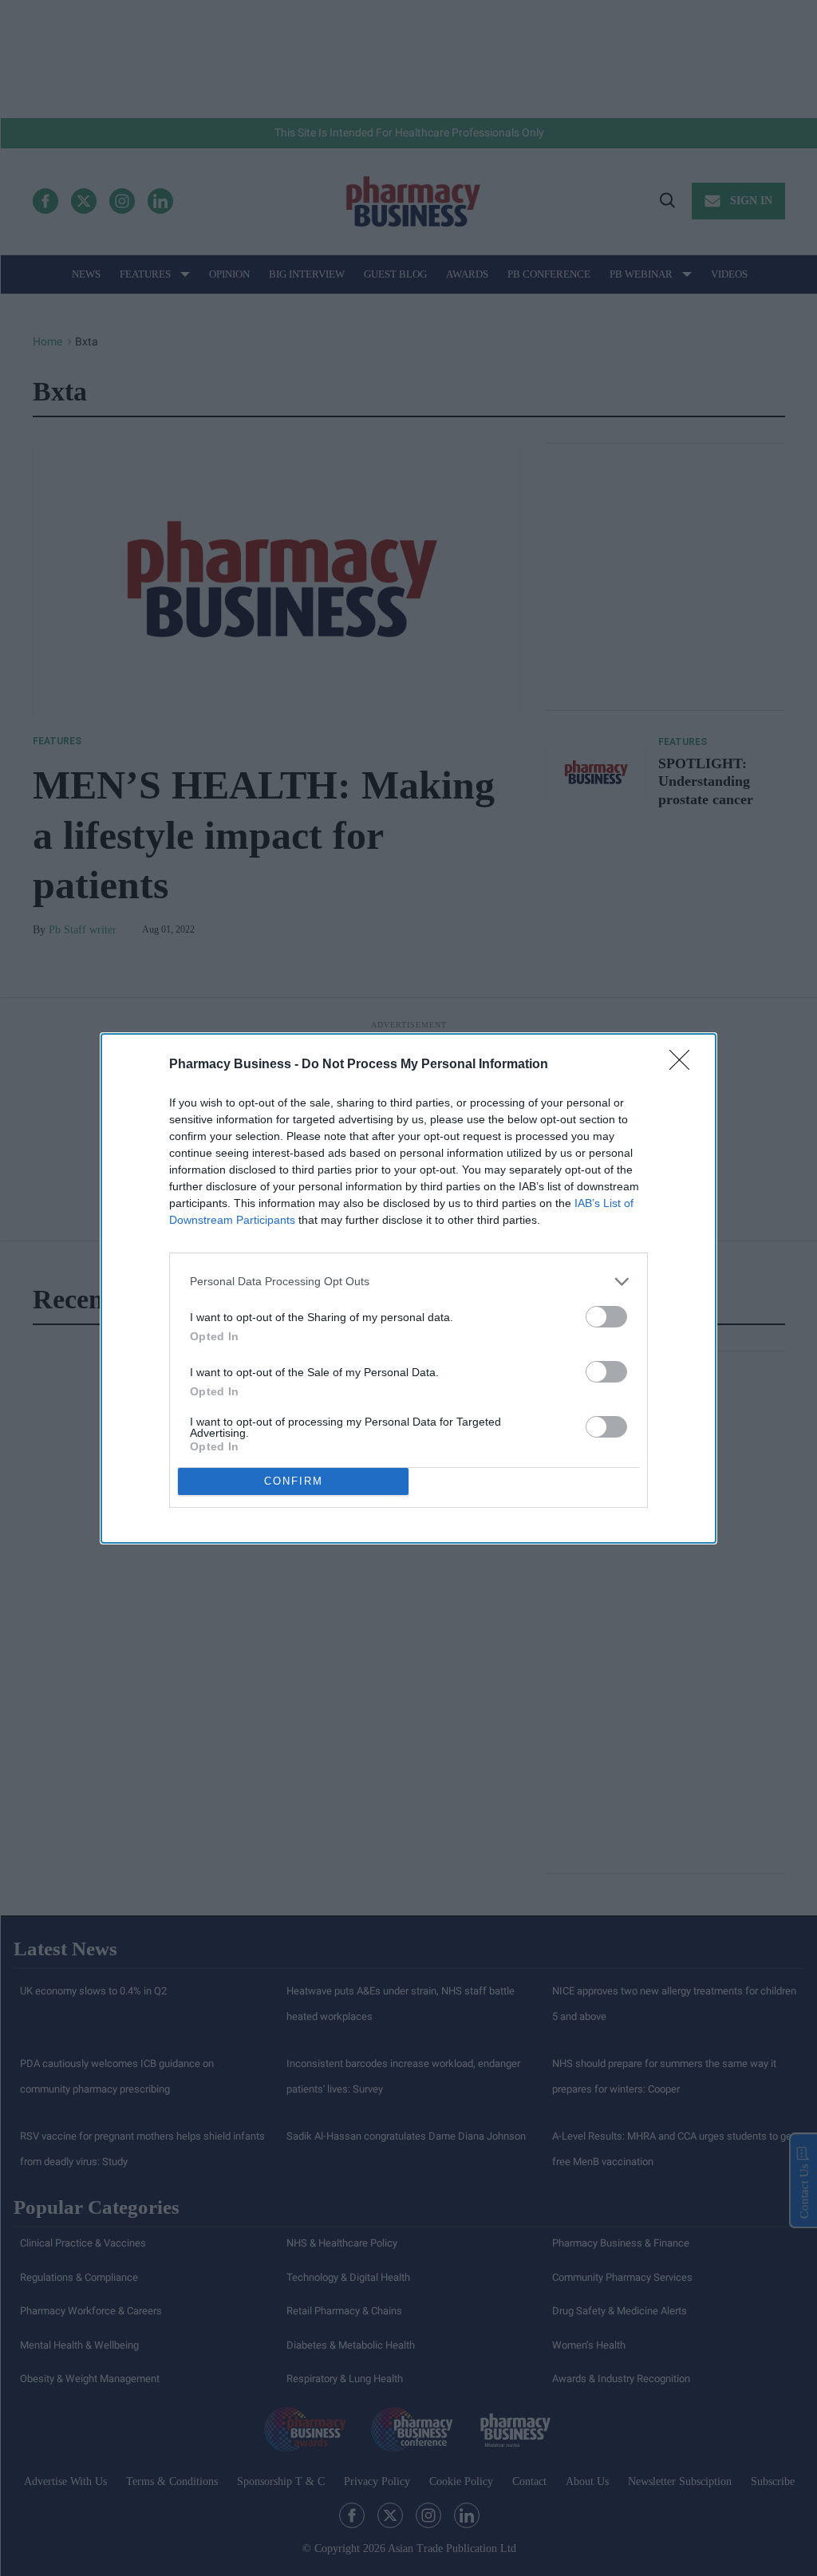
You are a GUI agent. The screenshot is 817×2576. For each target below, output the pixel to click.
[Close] (685, 1065)
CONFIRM (294, 1481)
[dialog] (408, 1288)
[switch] (606, 1317)
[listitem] (408, 1282)
